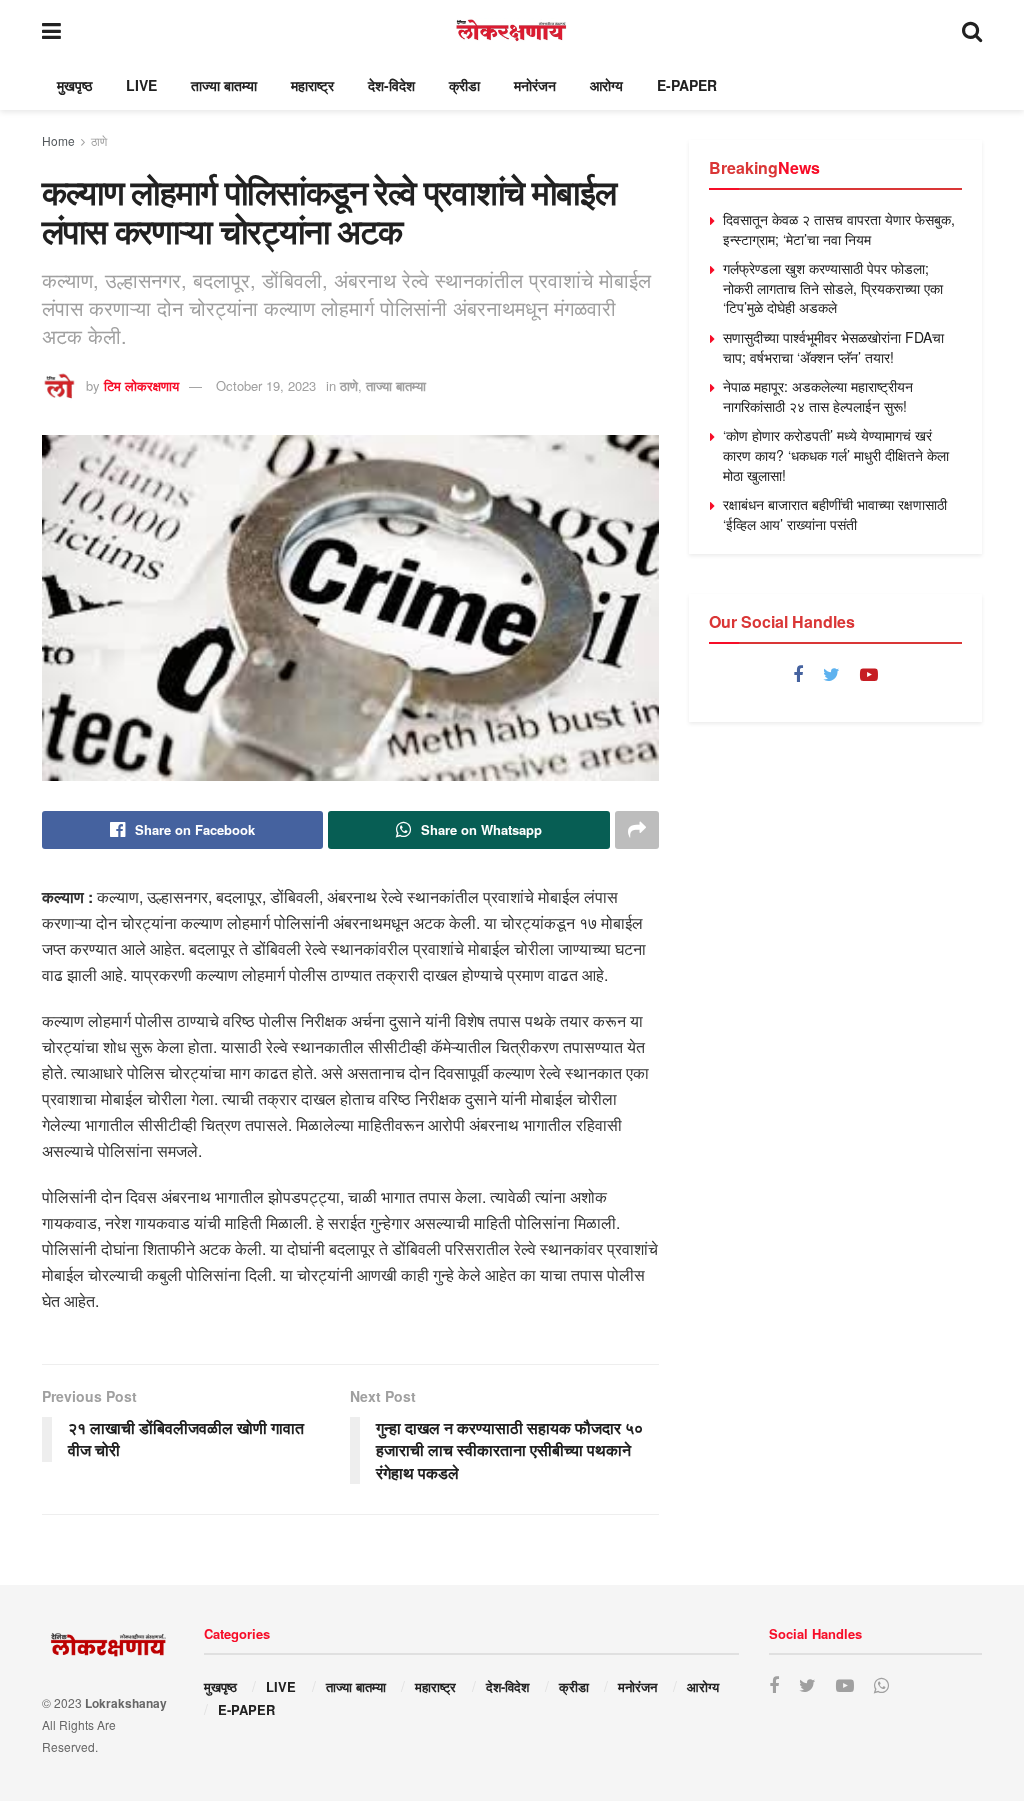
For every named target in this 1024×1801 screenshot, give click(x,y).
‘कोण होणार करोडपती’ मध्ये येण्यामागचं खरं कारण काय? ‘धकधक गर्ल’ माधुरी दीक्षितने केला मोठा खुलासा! (836, 454)
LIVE (141, 85)
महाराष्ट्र (312, 85)
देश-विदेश (391, 85)
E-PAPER (687, 85)
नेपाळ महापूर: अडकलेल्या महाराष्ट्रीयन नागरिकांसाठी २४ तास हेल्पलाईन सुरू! (818, 396)
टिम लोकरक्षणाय (141, 385)
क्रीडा (464, 85)
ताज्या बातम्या (224, 85)
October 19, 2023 (266, 385)
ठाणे (99, 140)
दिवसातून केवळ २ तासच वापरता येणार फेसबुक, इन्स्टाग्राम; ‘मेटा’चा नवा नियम (839, 229)
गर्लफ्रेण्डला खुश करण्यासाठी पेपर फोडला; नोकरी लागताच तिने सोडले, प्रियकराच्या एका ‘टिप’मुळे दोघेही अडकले (833, 287)
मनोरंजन (535, 85)
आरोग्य (606, 85)
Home (58, 140)
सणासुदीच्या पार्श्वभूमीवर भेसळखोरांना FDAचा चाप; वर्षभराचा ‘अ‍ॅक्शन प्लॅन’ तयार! (833, 347)
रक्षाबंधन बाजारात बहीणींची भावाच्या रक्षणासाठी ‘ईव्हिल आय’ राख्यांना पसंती (835, 514)
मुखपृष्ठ (74, 85)
